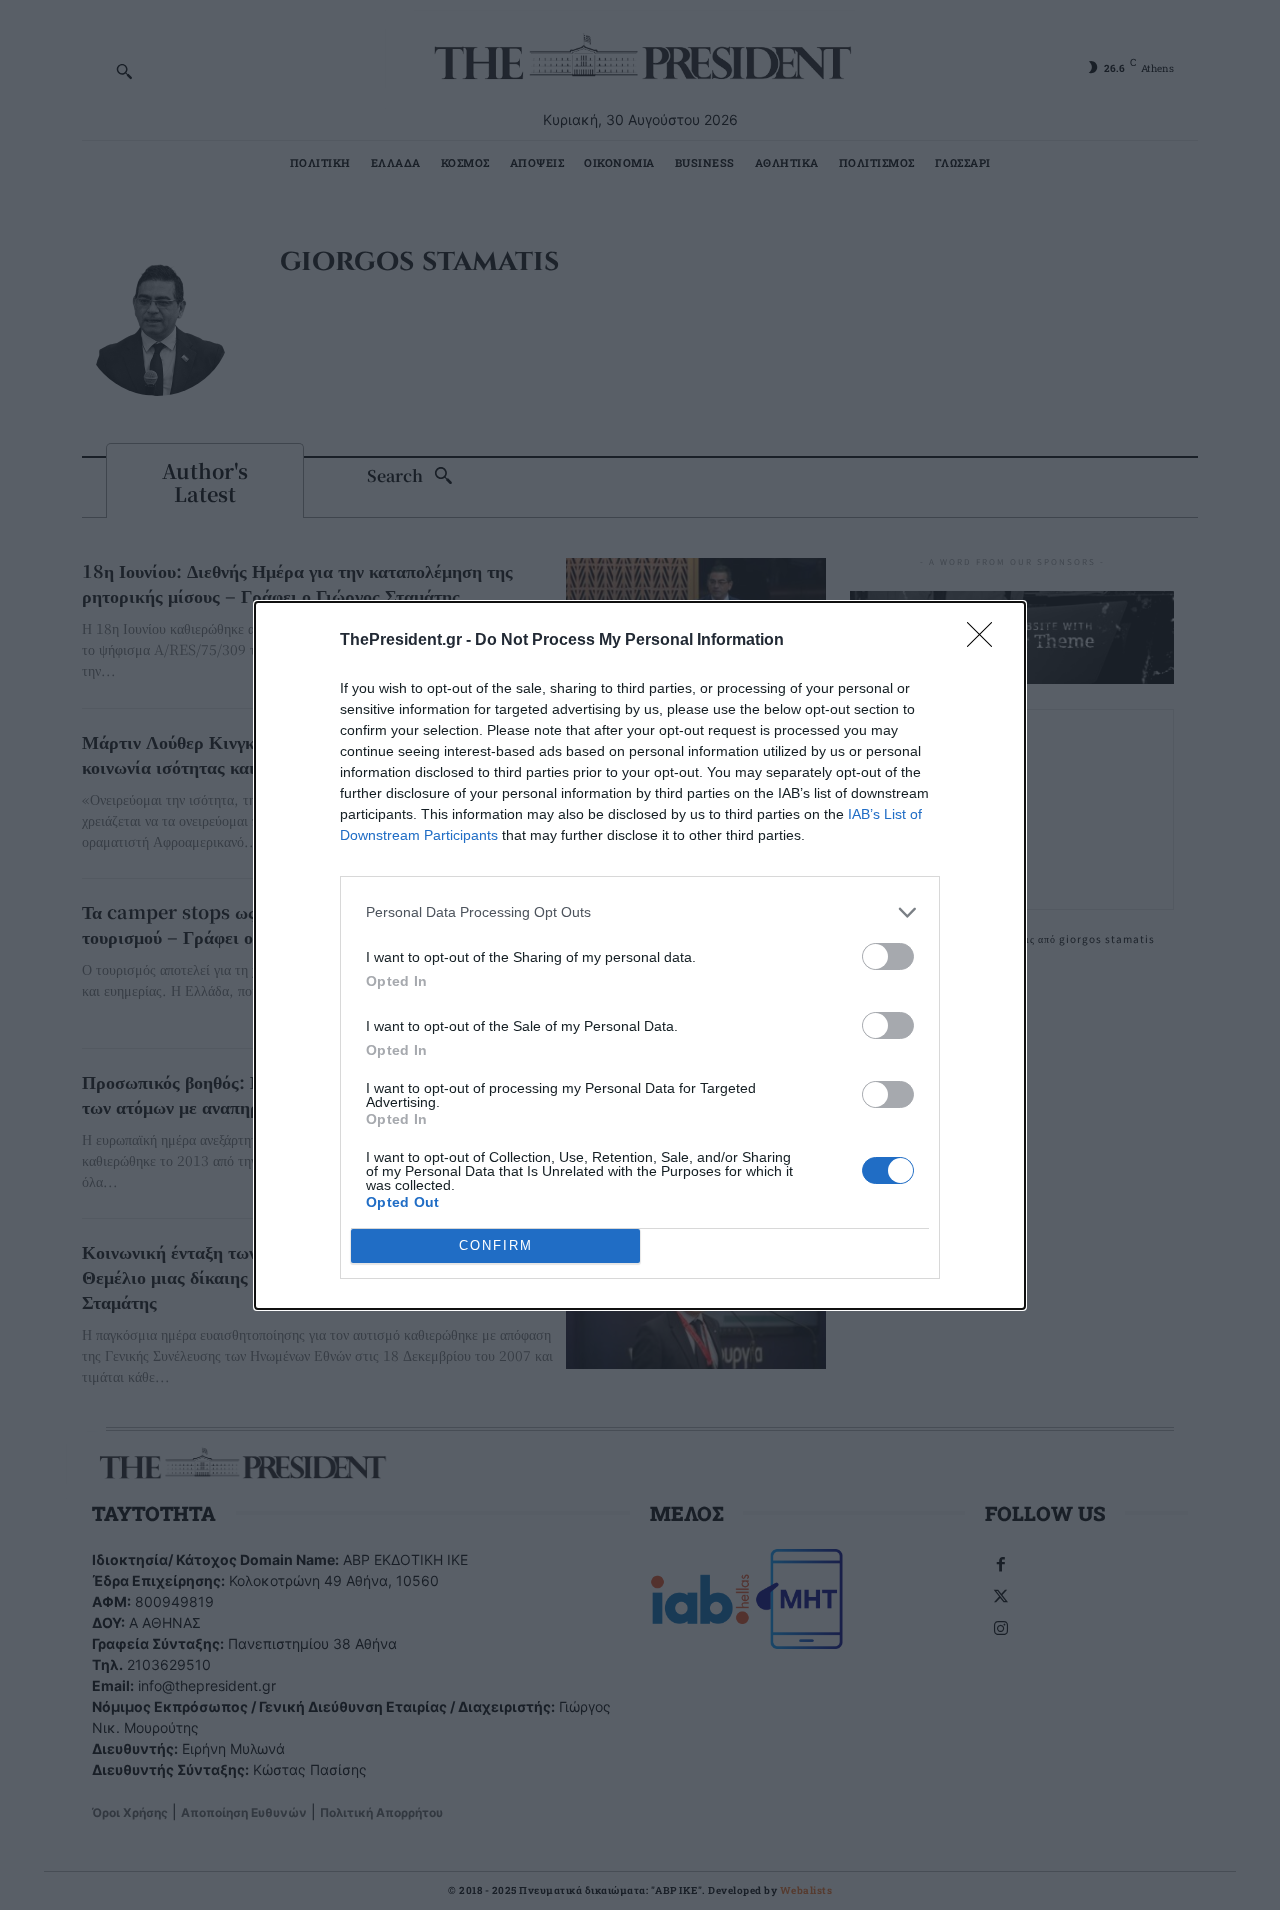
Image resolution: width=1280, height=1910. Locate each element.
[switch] (888, 956)
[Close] (986, 641)
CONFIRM (496, 1245)
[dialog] (640, 955)
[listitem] (640, 912)
